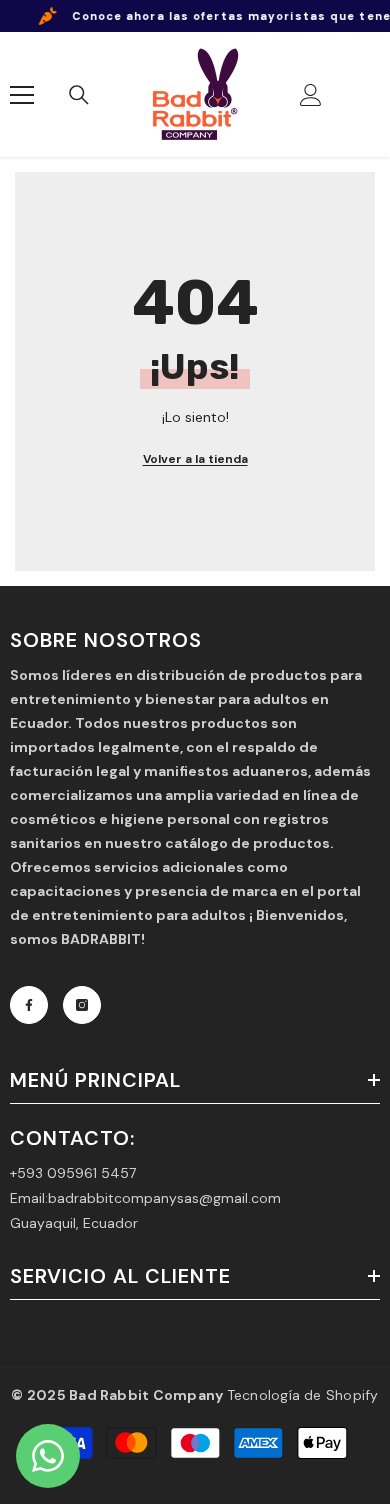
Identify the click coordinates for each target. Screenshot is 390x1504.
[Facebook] (29, 1005)
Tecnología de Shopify (303, 1395)
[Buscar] (79, 95)
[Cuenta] (311, 95)
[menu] (22, 95)
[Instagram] (82, 1005)
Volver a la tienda (195, 459)
